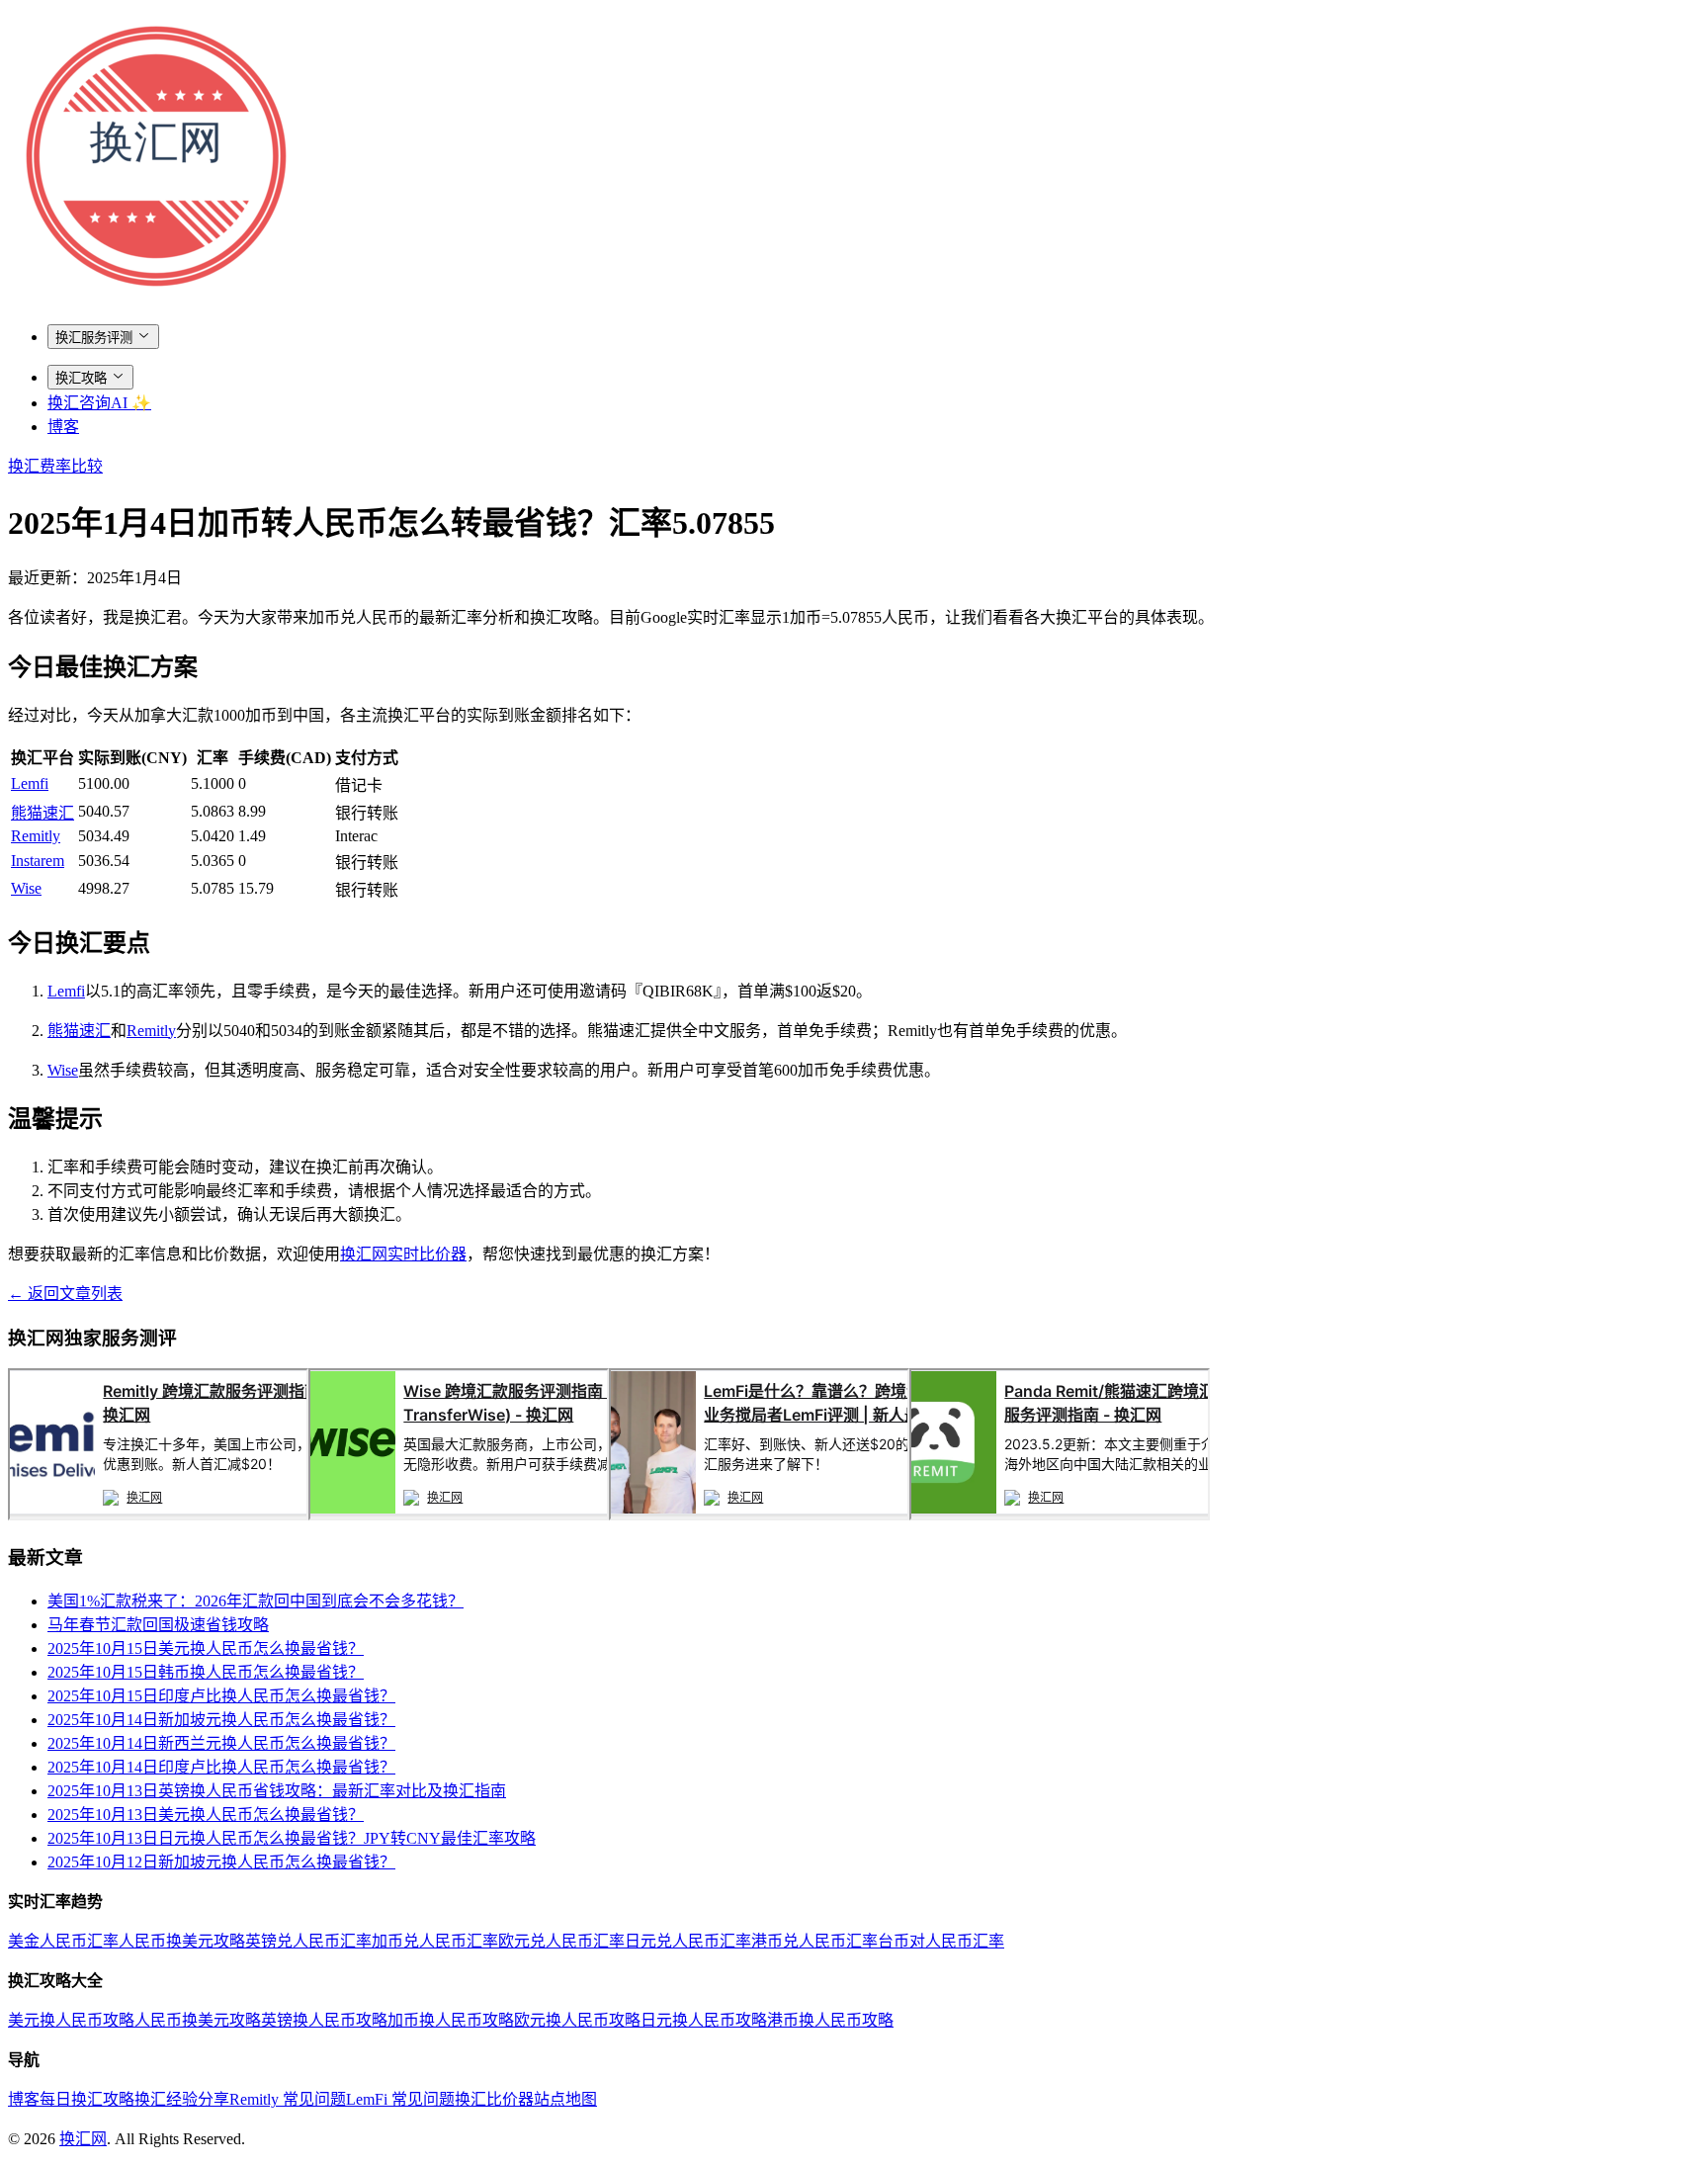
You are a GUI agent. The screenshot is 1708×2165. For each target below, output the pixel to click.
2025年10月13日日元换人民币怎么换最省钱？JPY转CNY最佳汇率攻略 (292, 1838)
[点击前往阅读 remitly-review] (158, 1515)
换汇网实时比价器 (403, 1254)
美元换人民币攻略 (71, 2020)
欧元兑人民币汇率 (561, 1941)
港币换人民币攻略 (830, 2020)
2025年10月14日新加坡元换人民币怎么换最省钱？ (221, 1720)
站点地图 (565, 2099)
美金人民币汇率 (63, 1941)
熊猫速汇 (43, 813)
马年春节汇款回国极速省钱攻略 (158, 1625)
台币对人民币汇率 (941, 1941)
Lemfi (30, 783)
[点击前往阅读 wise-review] (459, 1515)
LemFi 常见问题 (400, 2099)
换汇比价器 (494, 2099)
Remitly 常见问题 (288, 2099)
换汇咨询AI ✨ (99, 403)
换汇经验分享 (182, 2099)
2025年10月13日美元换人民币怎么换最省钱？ (206, 1815)
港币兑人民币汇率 (814, 1941)
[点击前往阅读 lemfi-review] (759, 1515)
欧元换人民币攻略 (577, 2020)
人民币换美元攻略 (182, 1941)
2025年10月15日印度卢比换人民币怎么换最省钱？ (221, 1696)
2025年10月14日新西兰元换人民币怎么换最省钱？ (221, 1743)
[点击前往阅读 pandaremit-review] (1060, 1515)
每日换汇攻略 (87, 2099)
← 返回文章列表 (65, 1294)
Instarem (38, 861)
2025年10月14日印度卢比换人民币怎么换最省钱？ (221, 1767)
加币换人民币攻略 (451, 2020)
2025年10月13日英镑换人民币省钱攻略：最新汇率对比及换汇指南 (277, 1791)
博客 (63, 427)
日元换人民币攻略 (704, 2020)
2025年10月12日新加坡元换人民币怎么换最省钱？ (221, 1862)
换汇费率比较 (55, 466)
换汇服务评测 (94, 338)
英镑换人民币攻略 (324, 2020)
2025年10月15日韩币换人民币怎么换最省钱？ (206, 1672)
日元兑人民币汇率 (688, 1941)
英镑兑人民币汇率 (308, 1941)
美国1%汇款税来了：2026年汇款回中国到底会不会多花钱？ (256, 1601)
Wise (26, 888)
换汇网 (83, 2139)
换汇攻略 (81, 378)
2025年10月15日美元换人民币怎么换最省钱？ (206, 1648)
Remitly (36, 836)
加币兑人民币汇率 (435, 1941)
